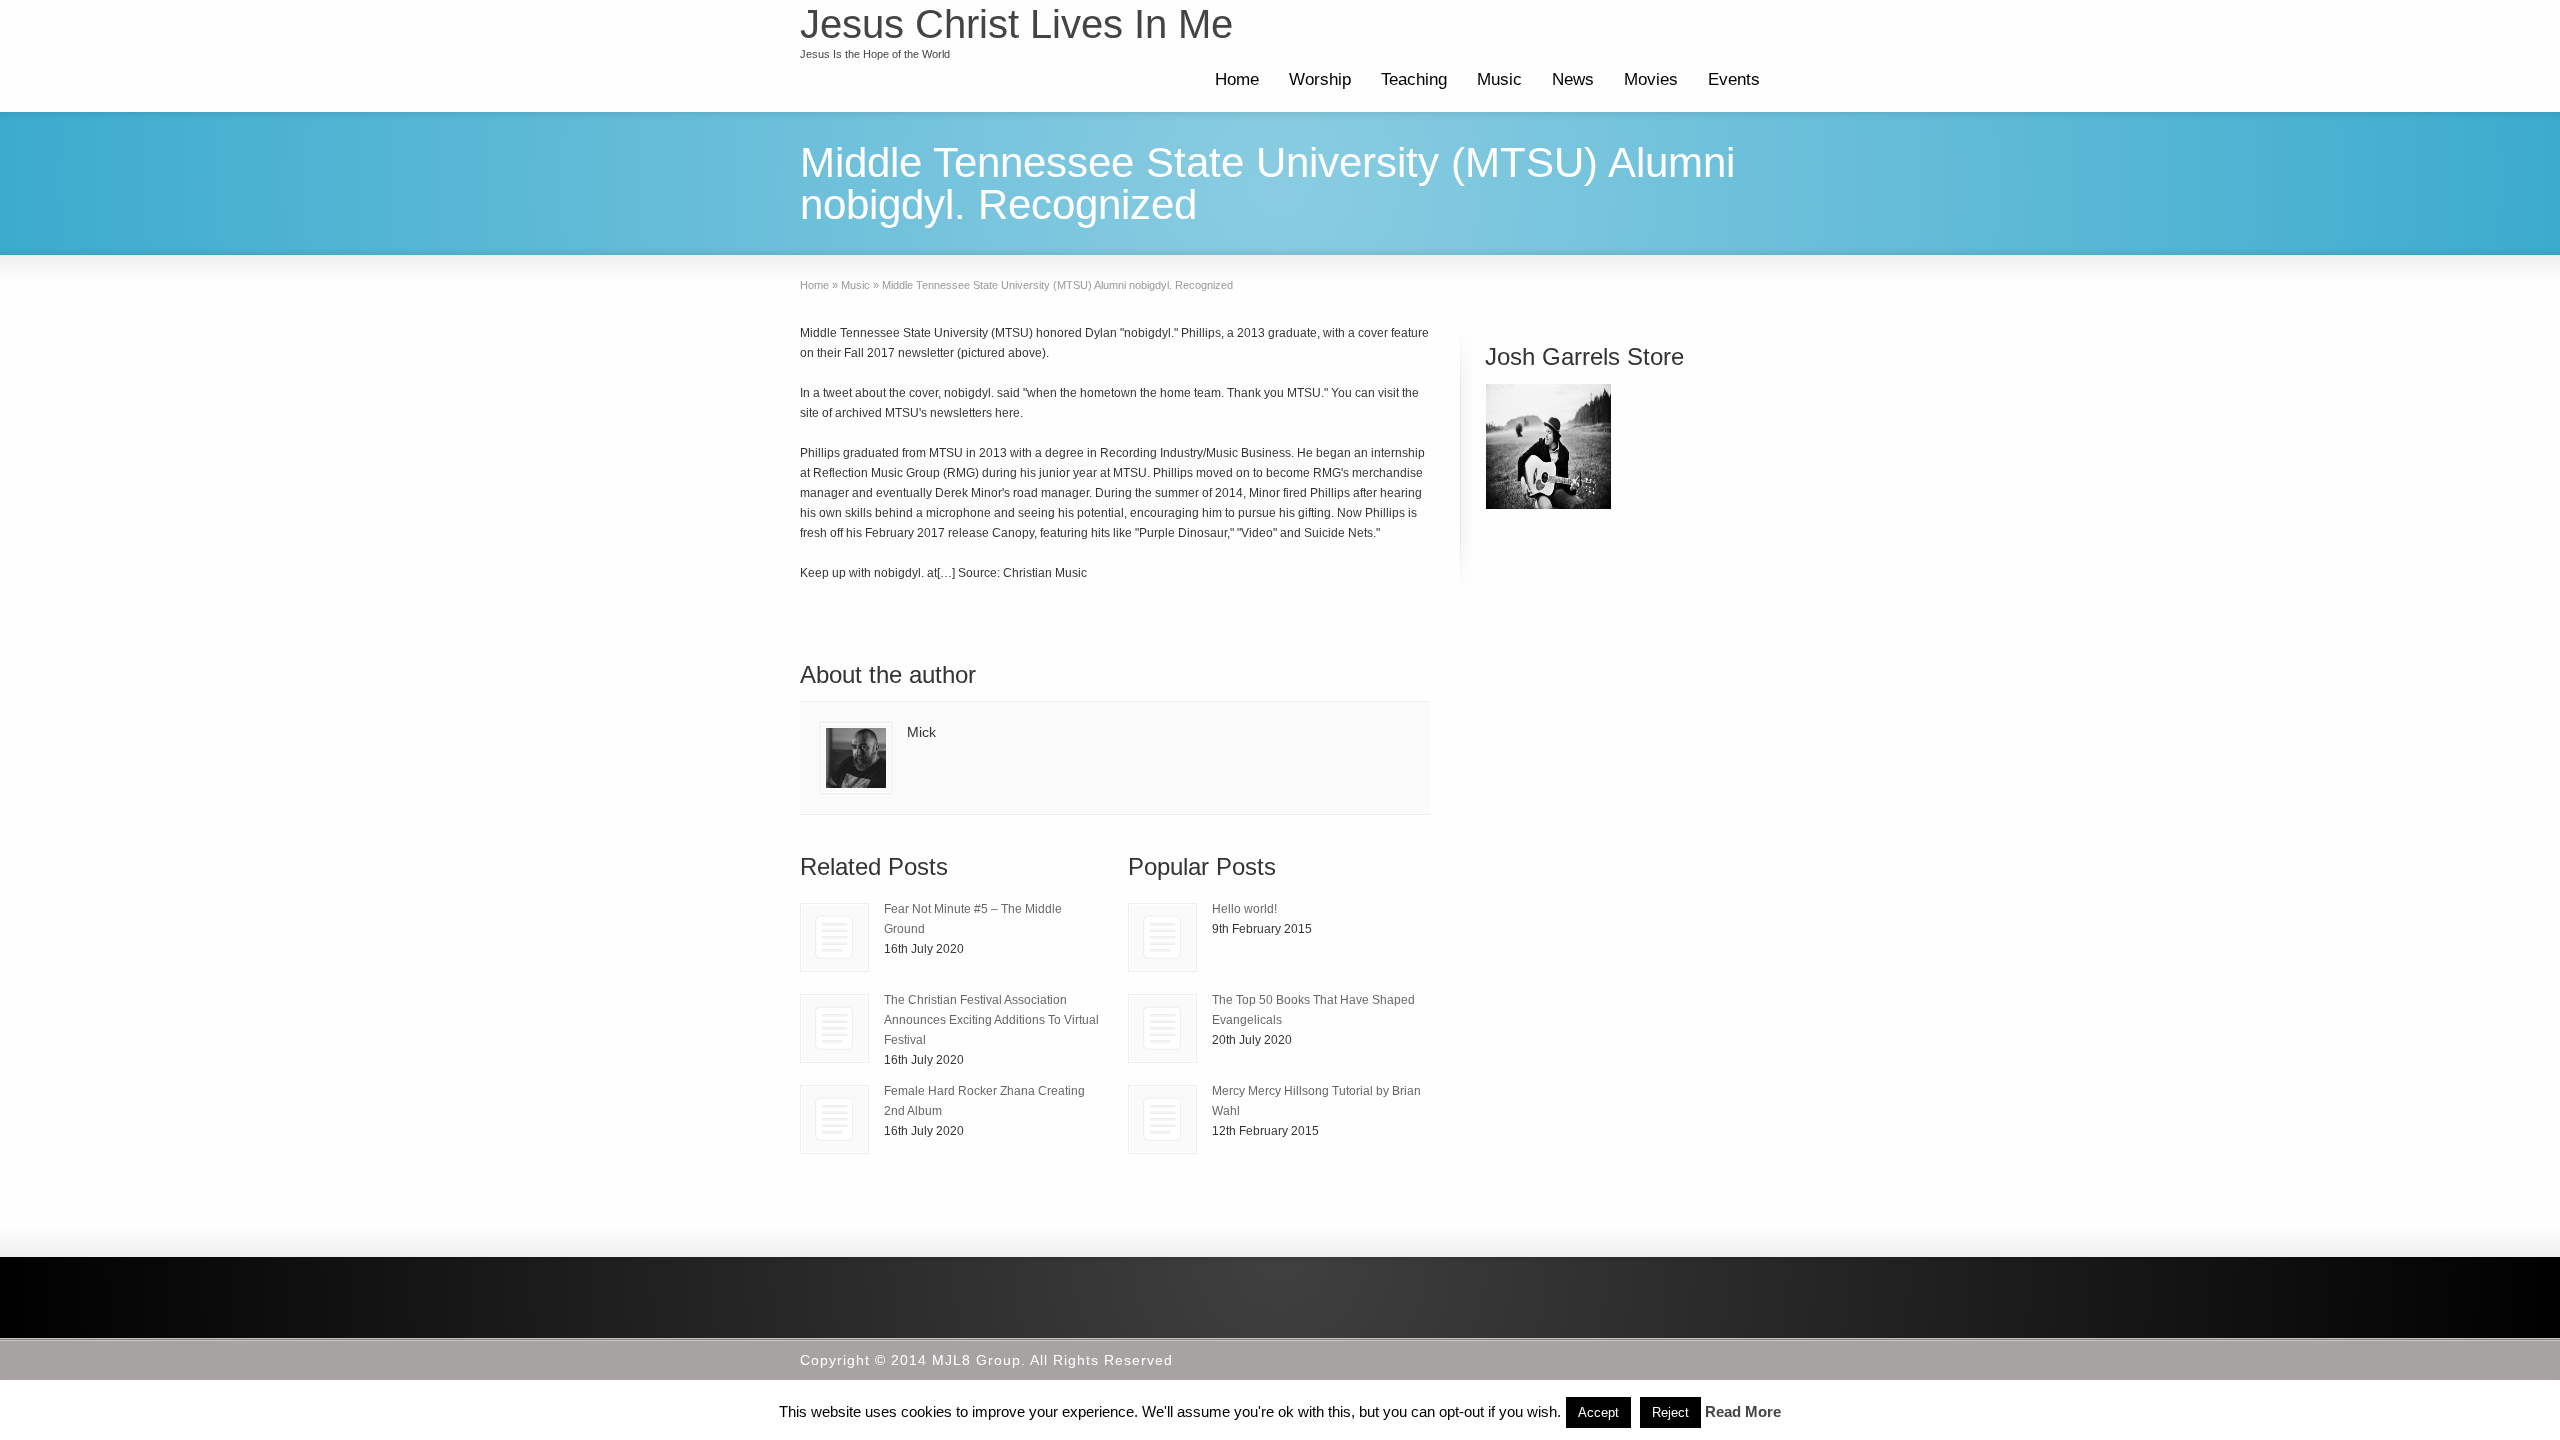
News (1573, 79)
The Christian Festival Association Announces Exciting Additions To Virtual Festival (991, 1020)
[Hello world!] (1162, 937)
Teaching (1414, 79)
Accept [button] (1598, 1412)
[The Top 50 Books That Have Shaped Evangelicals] (1162, 1028)
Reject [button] (1670, 1412)
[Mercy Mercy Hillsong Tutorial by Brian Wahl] (1162, 1119)
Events (1734, 79)
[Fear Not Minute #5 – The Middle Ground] (834, 937)
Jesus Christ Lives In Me (1016, 24)
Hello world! (1244, 909)
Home (1237, 79)
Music (1499, 79)
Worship (1320, 79)
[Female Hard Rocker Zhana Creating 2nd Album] (834, 1119)
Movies (1651, 79)
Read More (1743, 1411)
